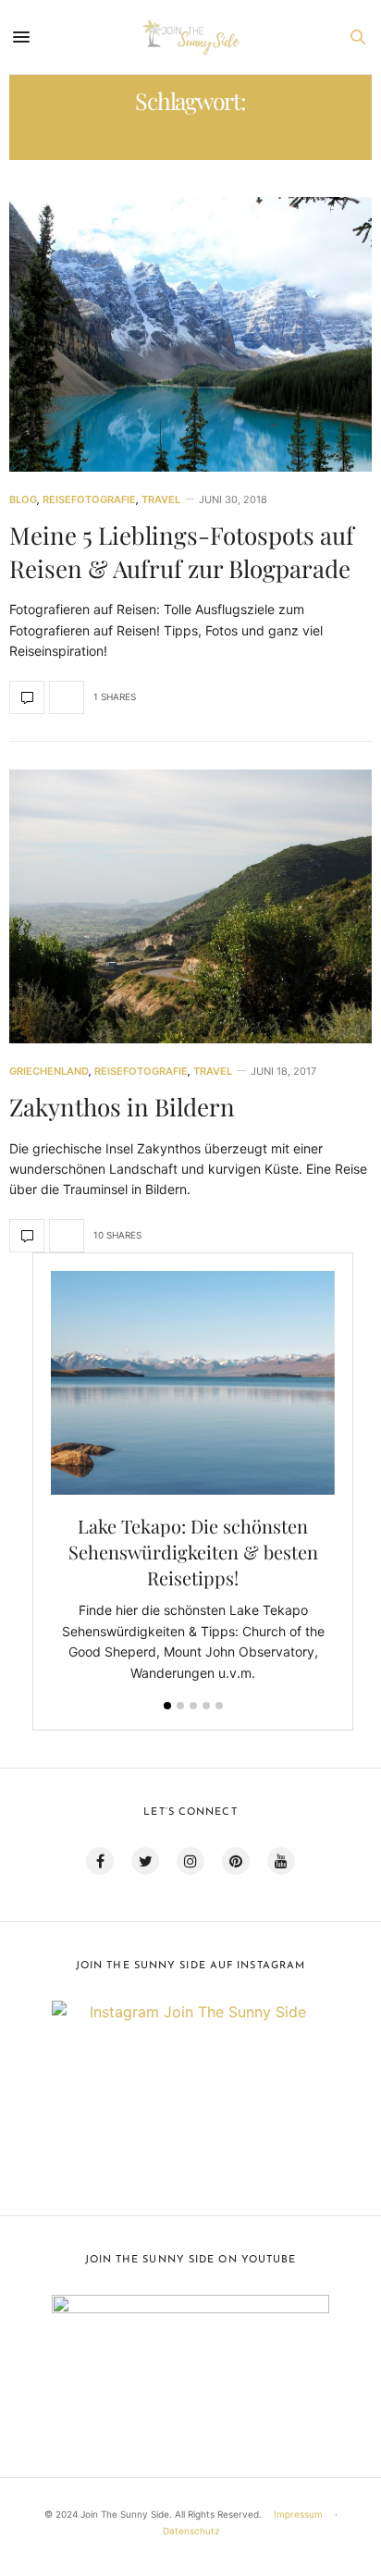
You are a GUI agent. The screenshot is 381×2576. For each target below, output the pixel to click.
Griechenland (49, 1072)
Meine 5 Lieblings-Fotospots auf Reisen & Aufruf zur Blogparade (182, 552)
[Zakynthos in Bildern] (190, 907)
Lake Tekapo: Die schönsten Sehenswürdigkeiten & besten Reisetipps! (193, 1552)
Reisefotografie (89, 500)
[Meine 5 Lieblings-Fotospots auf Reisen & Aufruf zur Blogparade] (190, 334)
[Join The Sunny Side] (190, 37)
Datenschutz (191, 2531)
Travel (161, 500)
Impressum (298, 2514)
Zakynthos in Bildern (122, 1107)
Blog (23, 500)
